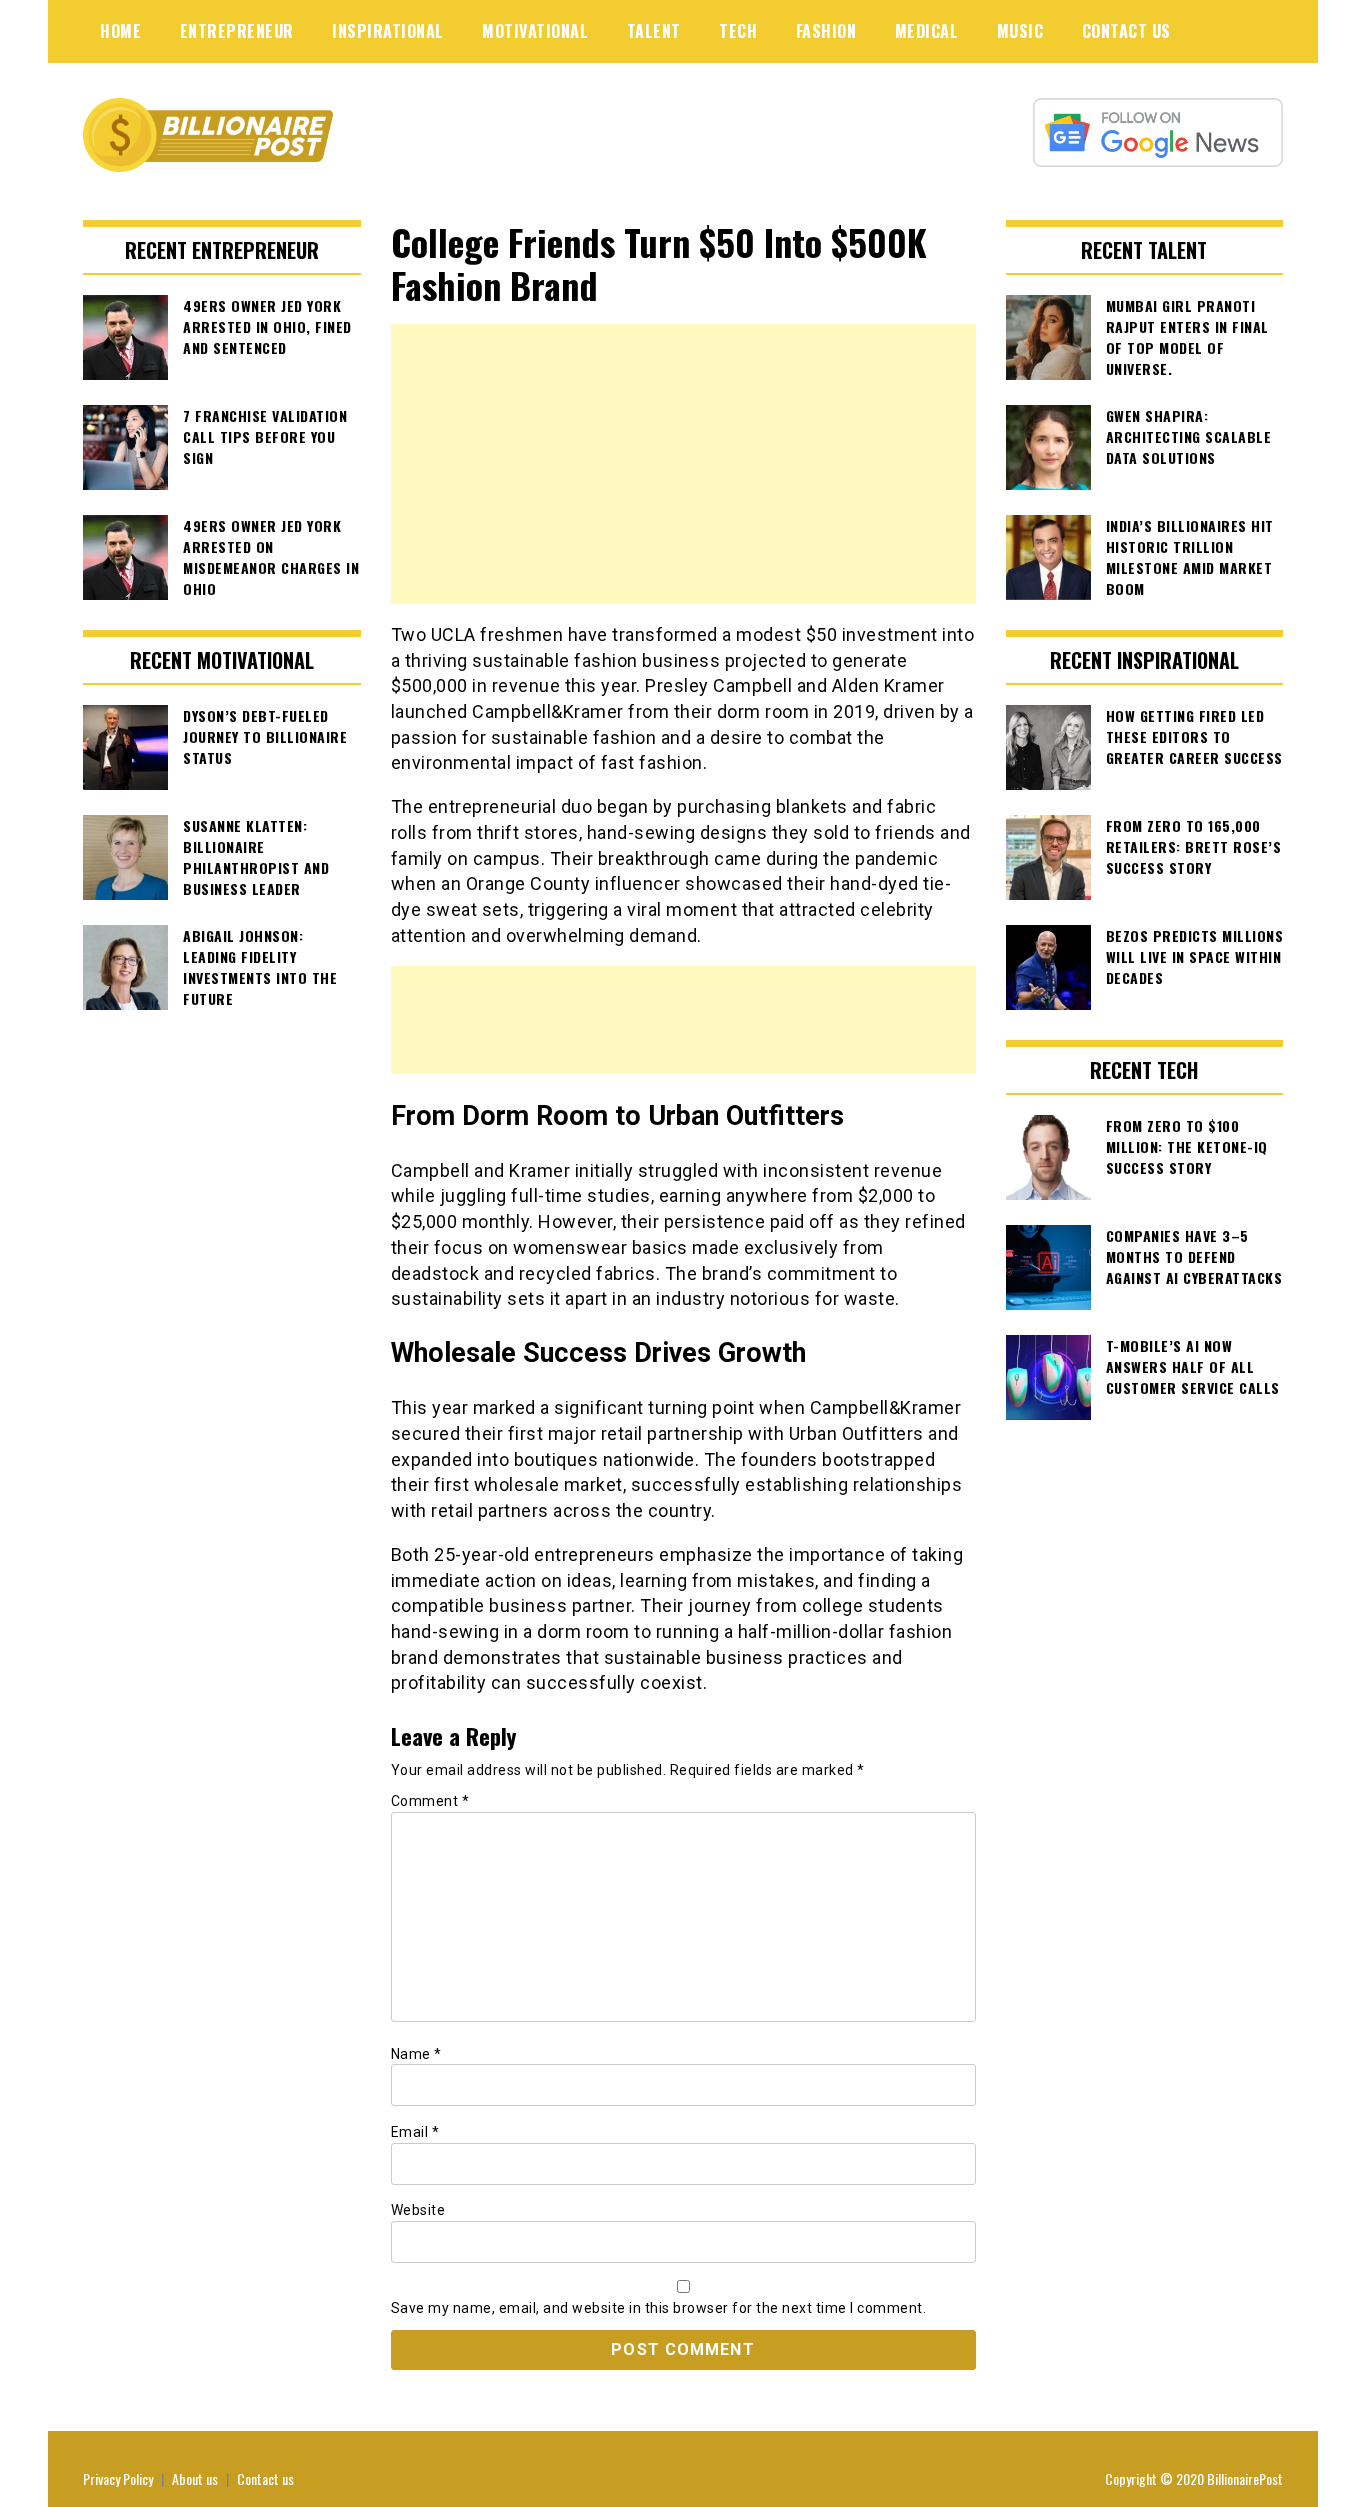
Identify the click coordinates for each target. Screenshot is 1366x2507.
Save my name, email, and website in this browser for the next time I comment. (659, 2308)
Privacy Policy (118, 2478)
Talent (654, 31)
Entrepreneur (237, 31)
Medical (927, 31)
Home (120, 31)
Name (416, 2054)
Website (418, 2210)
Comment (430, 1801)
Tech (738, 31)
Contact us (265, 2478)
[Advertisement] (683, 464)
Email (415, 2132)
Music (1020, 31)
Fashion (826, 31)
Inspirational (388, 31)
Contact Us (1126, 31)
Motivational (535, 31)
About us (195, 2478)
